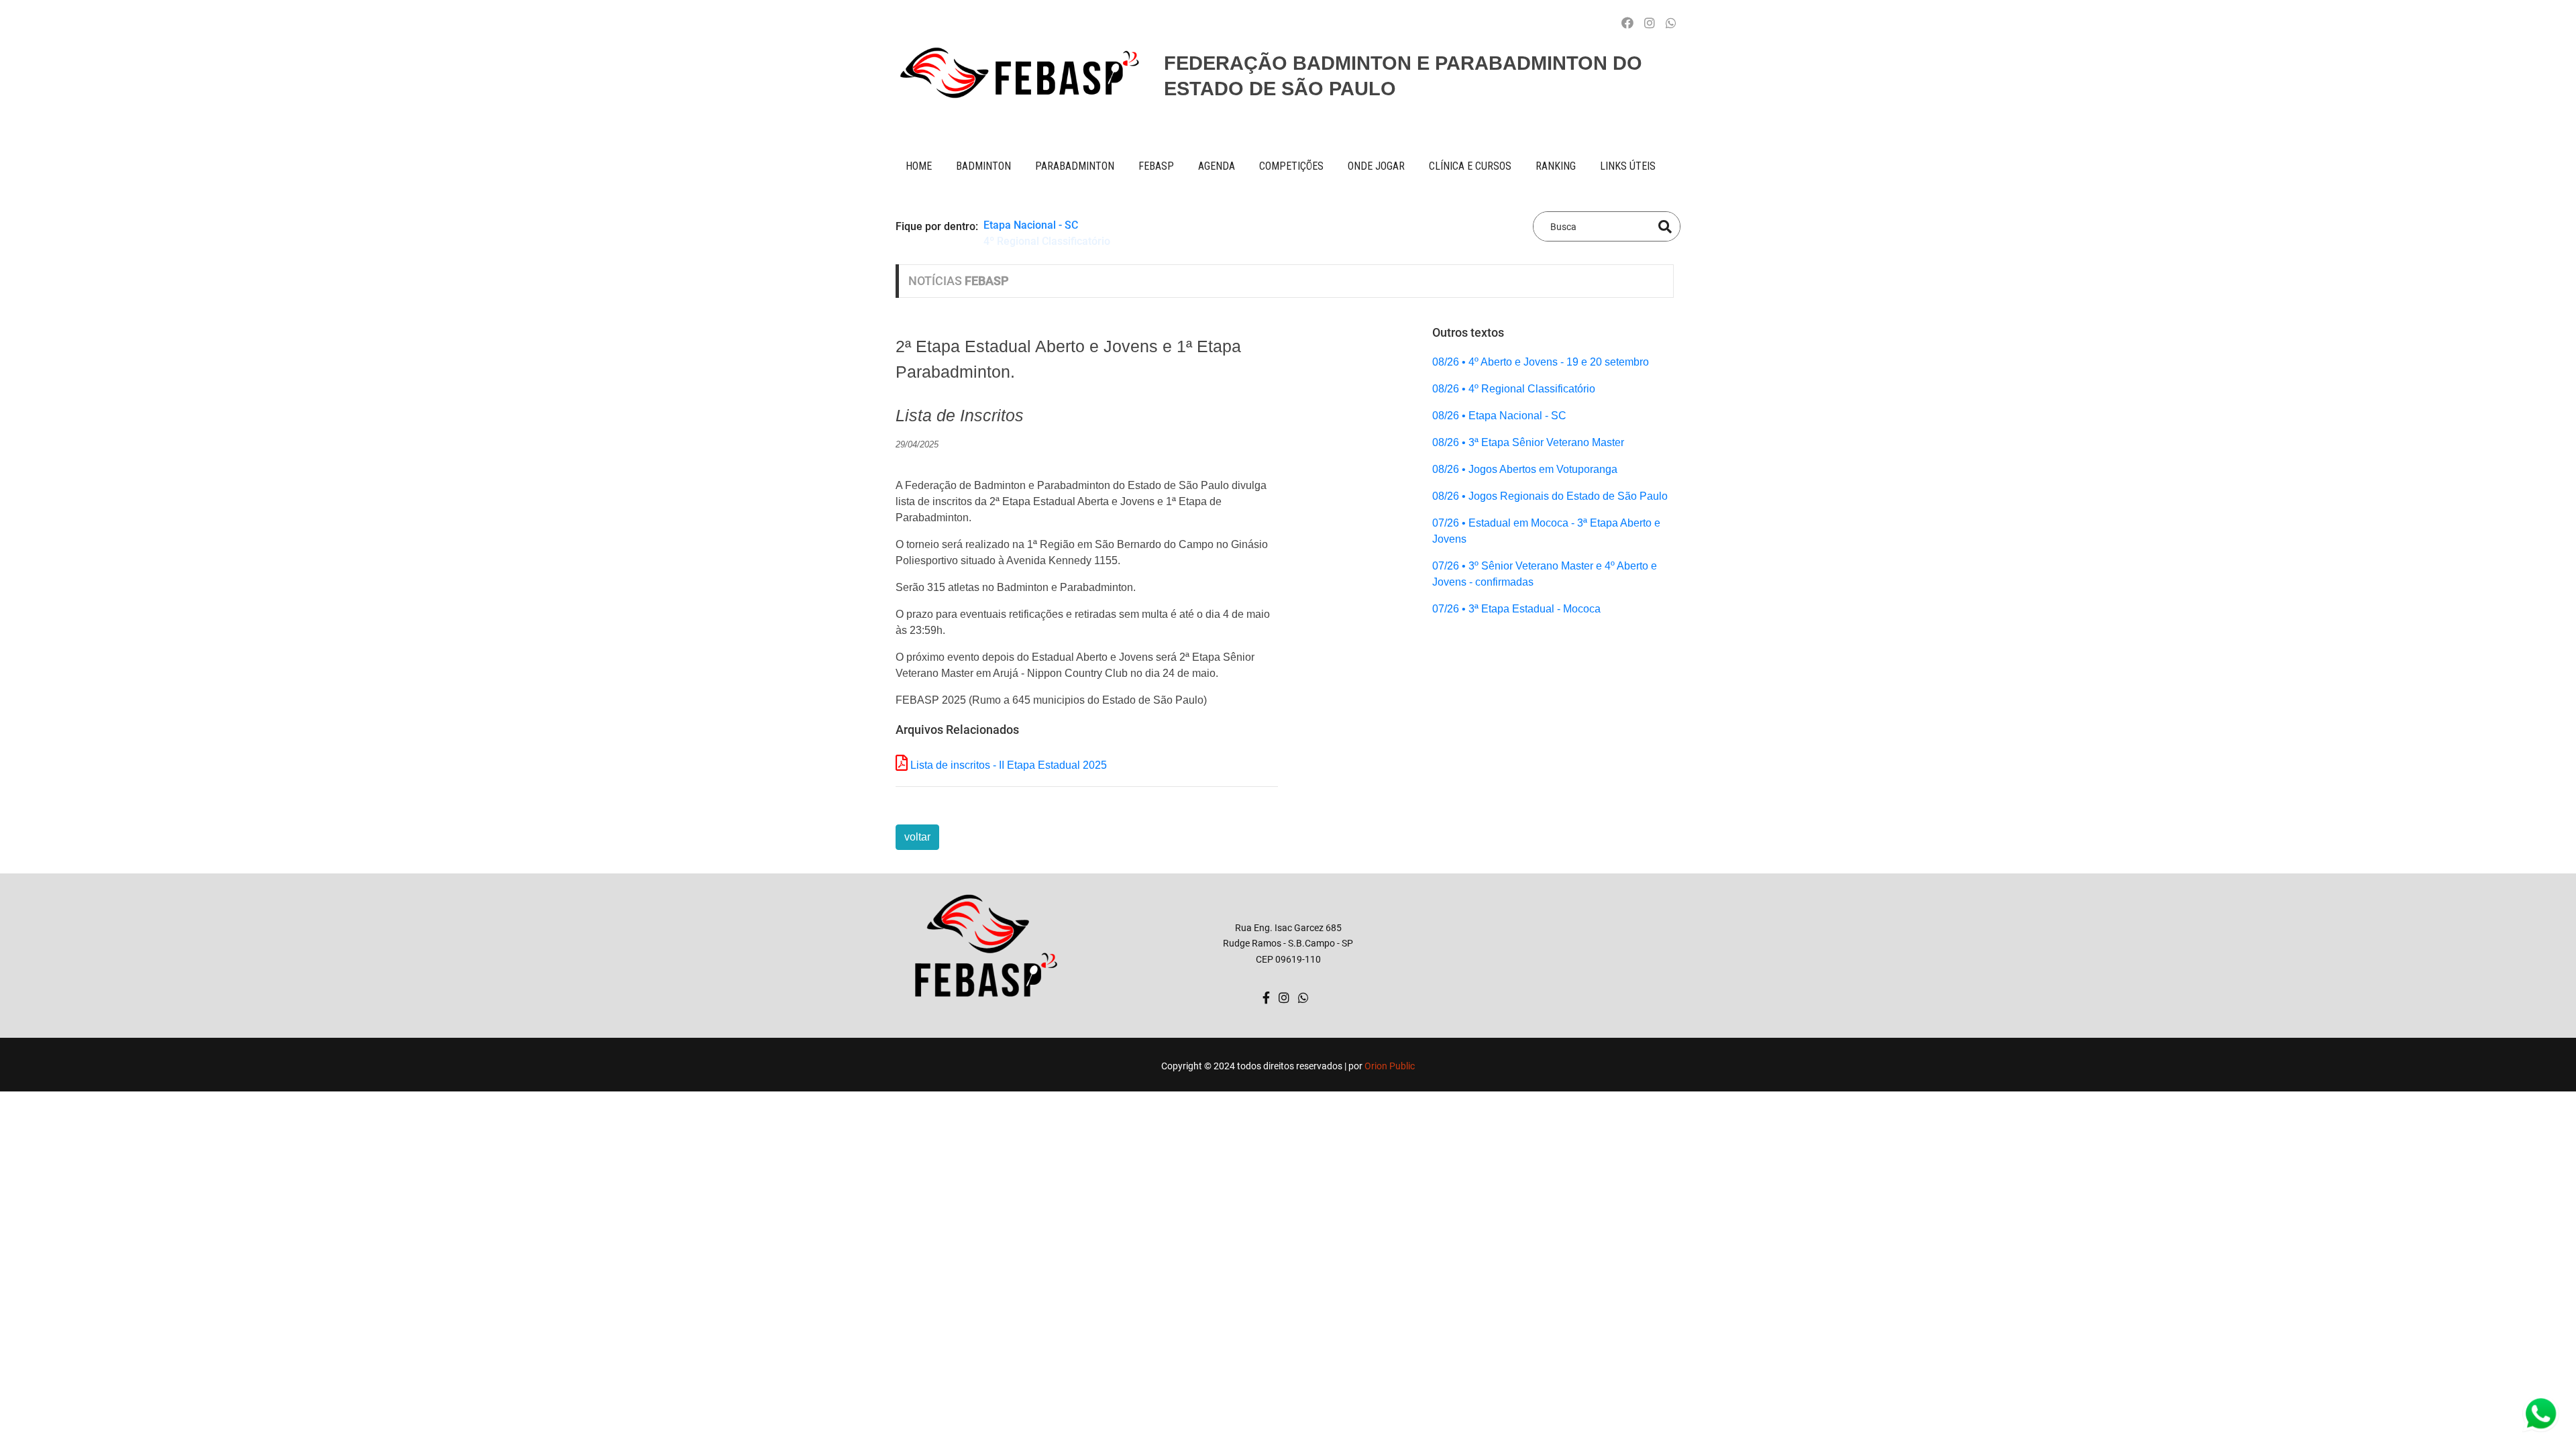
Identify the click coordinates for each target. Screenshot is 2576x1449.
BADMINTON (983, 166)
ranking (1556, 166)
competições (1291, 166)
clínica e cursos (1470, 166)
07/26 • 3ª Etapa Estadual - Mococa (1516, 609)
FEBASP (1156, 166)
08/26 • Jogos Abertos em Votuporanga (1525, 469)
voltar (917, 837)
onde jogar (1376, 166)
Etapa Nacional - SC (1031, 226)
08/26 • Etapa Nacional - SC (1499, 416)
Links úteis (1628, 166)
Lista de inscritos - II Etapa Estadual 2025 (1009, 765)
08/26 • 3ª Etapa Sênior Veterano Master (1528, 442)
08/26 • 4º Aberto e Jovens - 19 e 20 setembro (1541, 362)
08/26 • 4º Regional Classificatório (1514, 389)
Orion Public (1390, 1066)
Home (919, 166)
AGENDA (1217, 166)
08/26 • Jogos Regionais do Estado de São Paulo (1550, 496)
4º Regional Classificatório (1047, 243)
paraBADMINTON (1075, 166)
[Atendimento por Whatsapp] (1671, 23)
